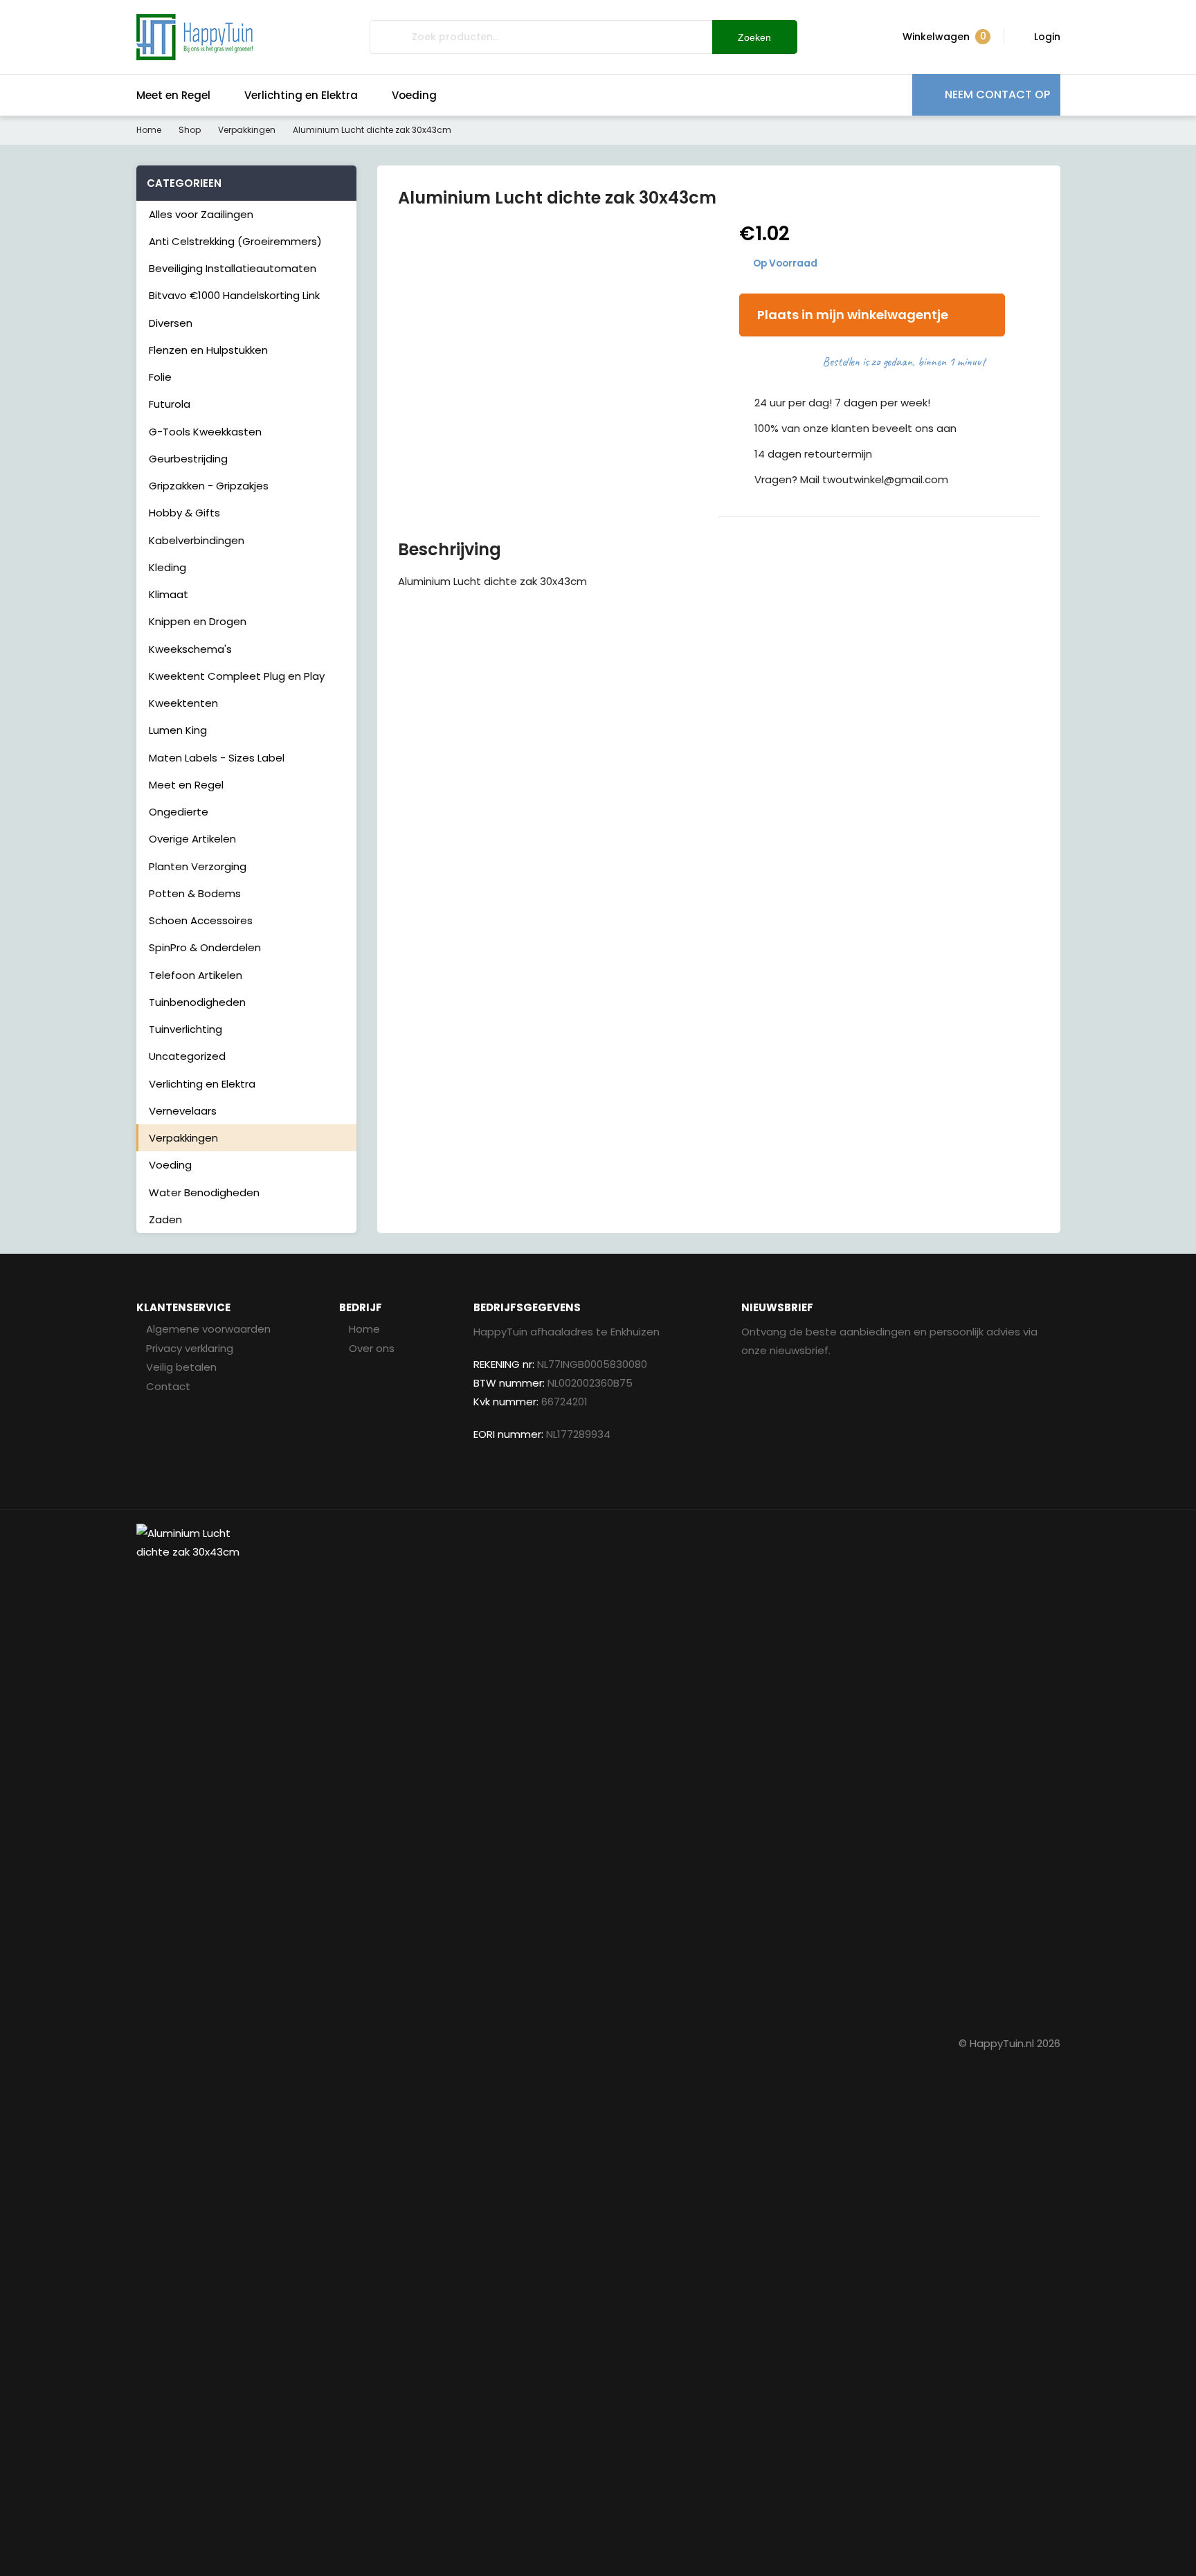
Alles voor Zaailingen (201, 214)
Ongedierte (179, 812)
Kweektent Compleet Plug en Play (237, 676)
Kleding (167, 567)
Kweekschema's (190, 649)
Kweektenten (183, 703)
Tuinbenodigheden (197, 1002)
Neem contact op (997, 94)
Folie (160, 377)
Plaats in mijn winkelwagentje (853, 315)
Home (149, 130)
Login (1047, 37)
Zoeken (754, 37)
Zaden (165, 1219)
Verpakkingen (247, 130)
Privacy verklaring (190, 1348)
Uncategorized (187, 1056)
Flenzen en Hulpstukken (208, 350)
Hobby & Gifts (184, 513)
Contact (168, 1386)
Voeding (414, 95)
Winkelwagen (944, 36)
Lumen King (178, 730)
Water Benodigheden (204, 1192)
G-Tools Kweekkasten (205, 432)
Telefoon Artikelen (196, 975)
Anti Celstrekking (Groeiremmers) (235, 241)
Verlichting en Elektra (301, 95)
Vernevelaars (183, 1111)
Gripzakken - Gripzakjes (209, 486)
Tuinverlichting (185, 1029)
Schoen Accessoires (201, 920)
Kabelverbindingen (197, 540)
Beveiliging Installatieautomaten (233, 268)
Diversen (171, 323)
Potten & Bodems (195, 893)
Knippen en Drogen (198, 621)
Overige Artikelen (192, 839)
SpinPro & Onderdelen (205, 947)
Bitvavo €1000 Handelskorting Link (234, 295)
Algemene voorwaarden (208, 1329)
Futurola (170, 404)
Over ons (372, 1348)
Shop (190, 130)
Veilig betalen (181, 1367)
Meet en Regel (173, 95)
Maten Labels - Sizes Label (217, 758)
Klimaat (169, 594)
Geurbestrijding (188, 459)
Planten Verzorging (198, 866)
